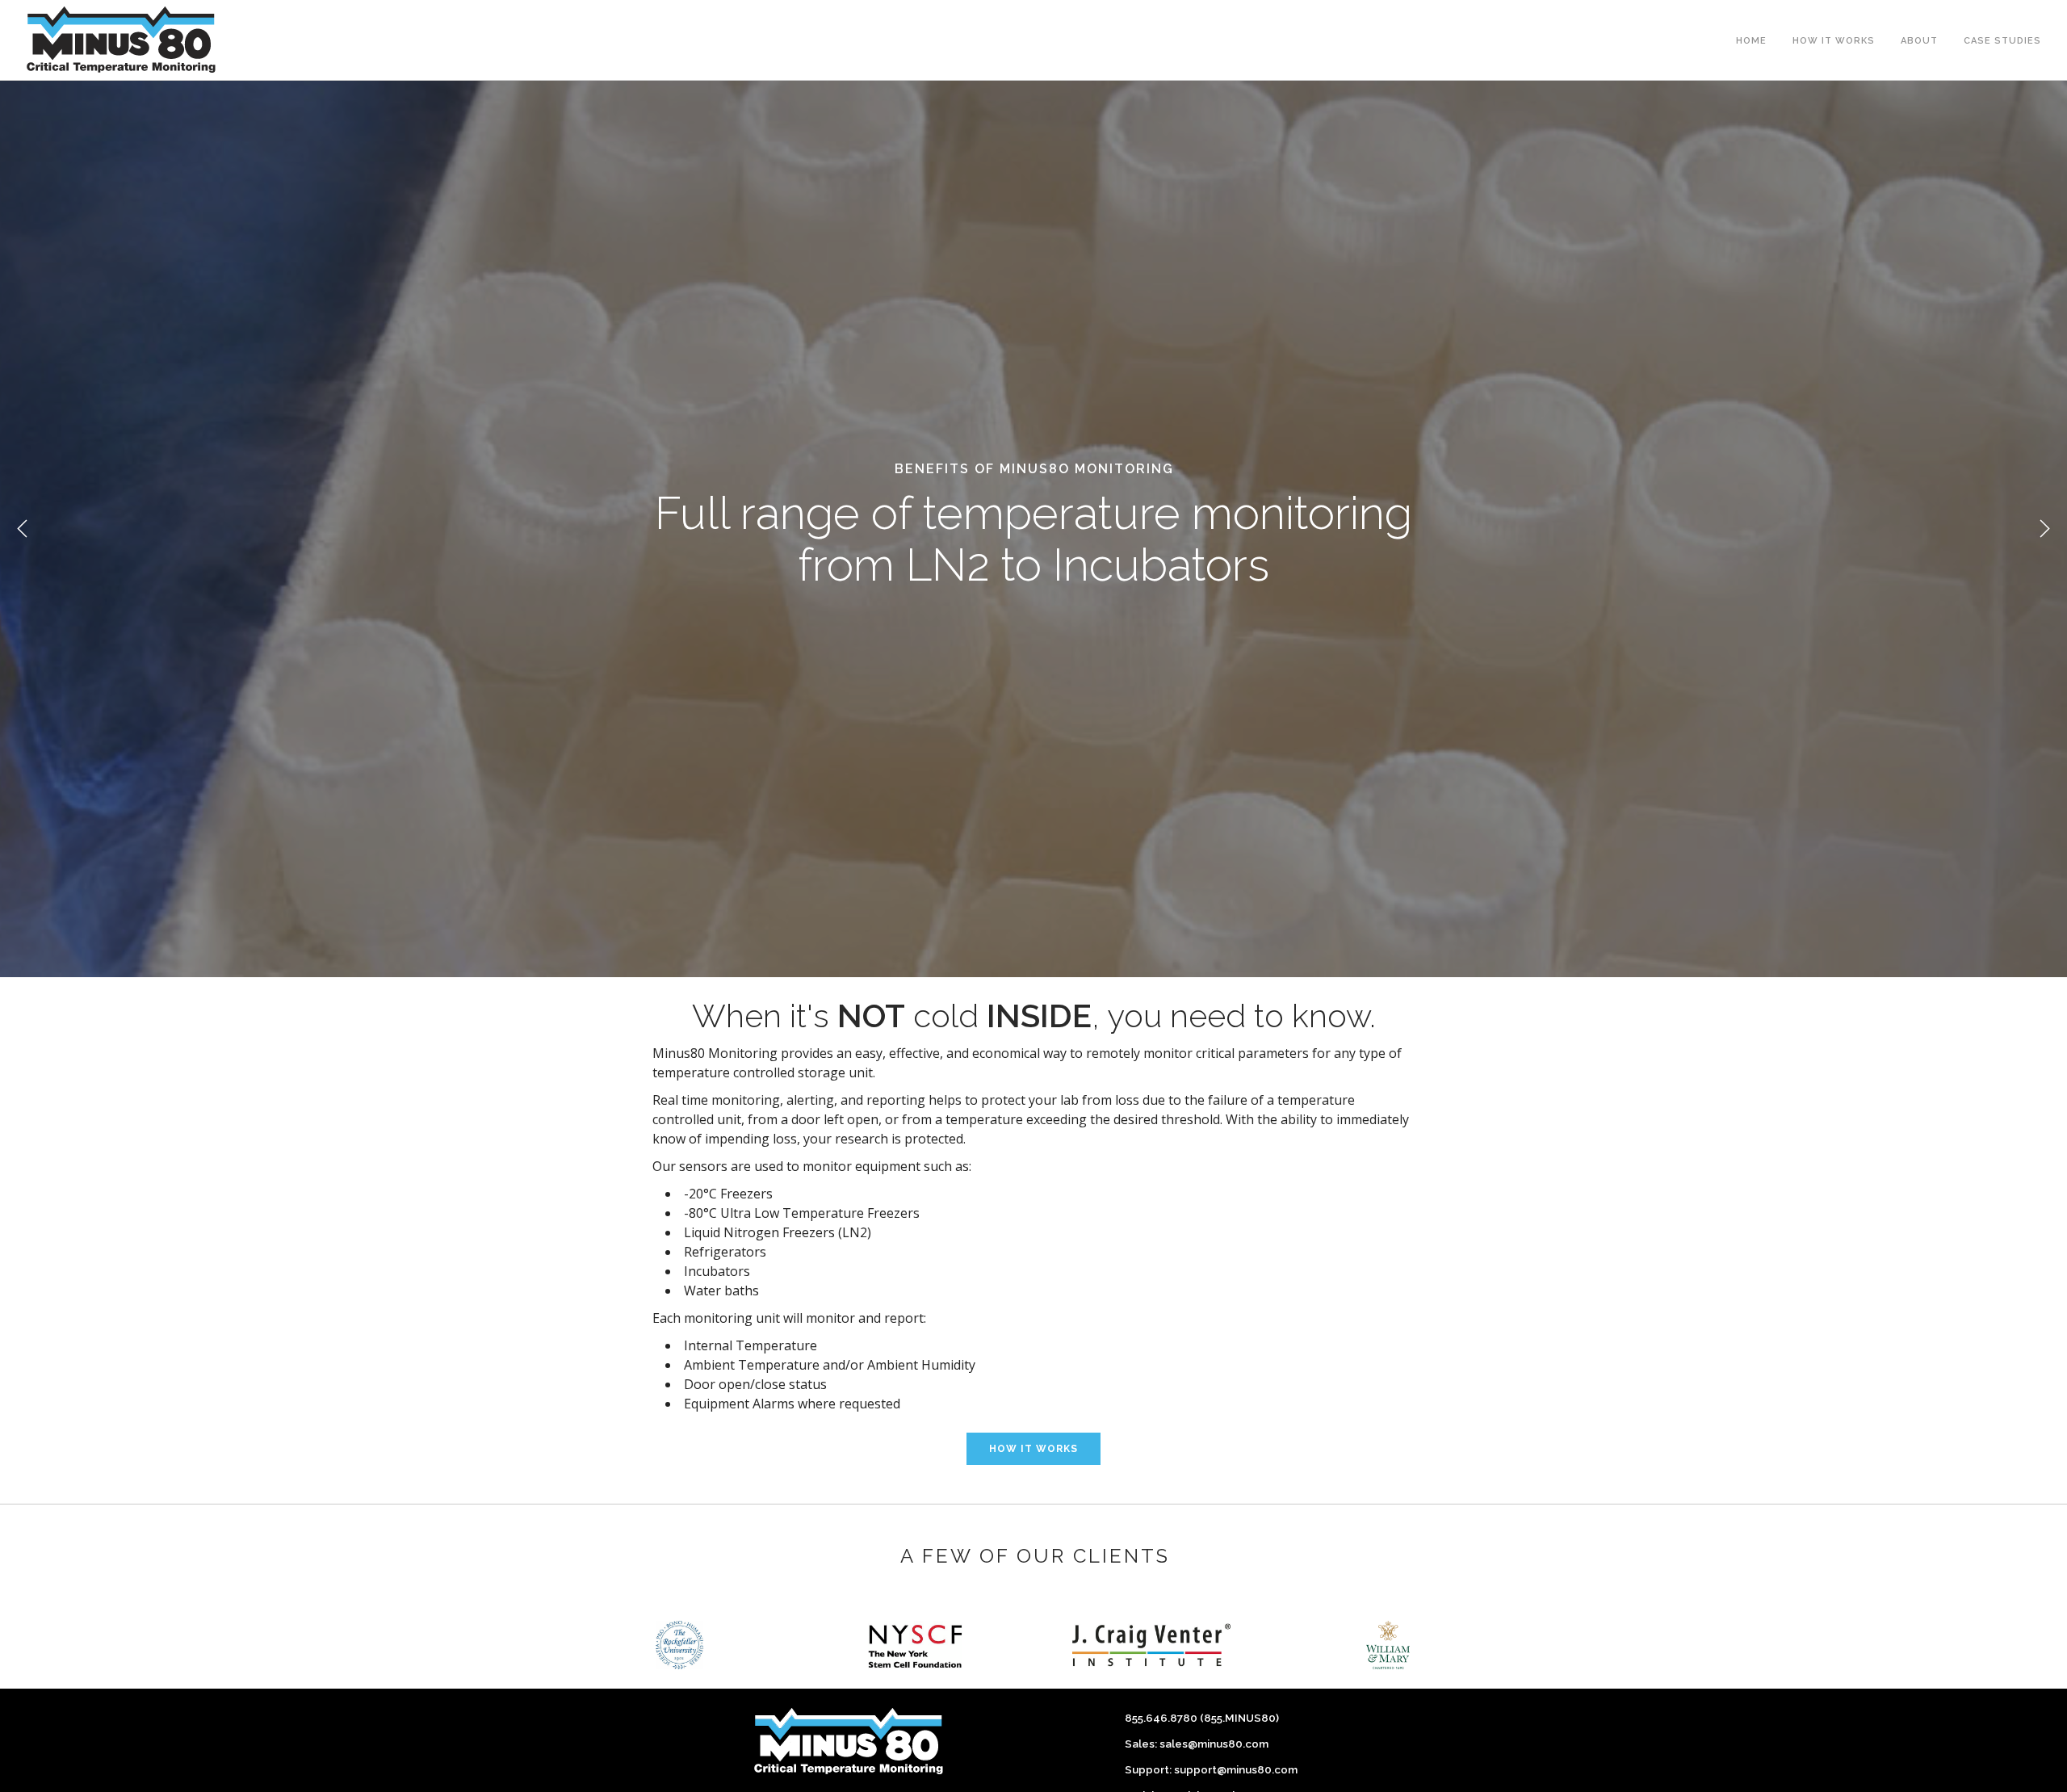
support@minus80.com (1236, 1769)
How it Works (1834, 41)
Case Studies (2002, 41)
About (1919, 41)
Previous (23, 529)
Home (1751, 41)
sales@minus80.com (1214, 1744)
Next (2044, 529)
